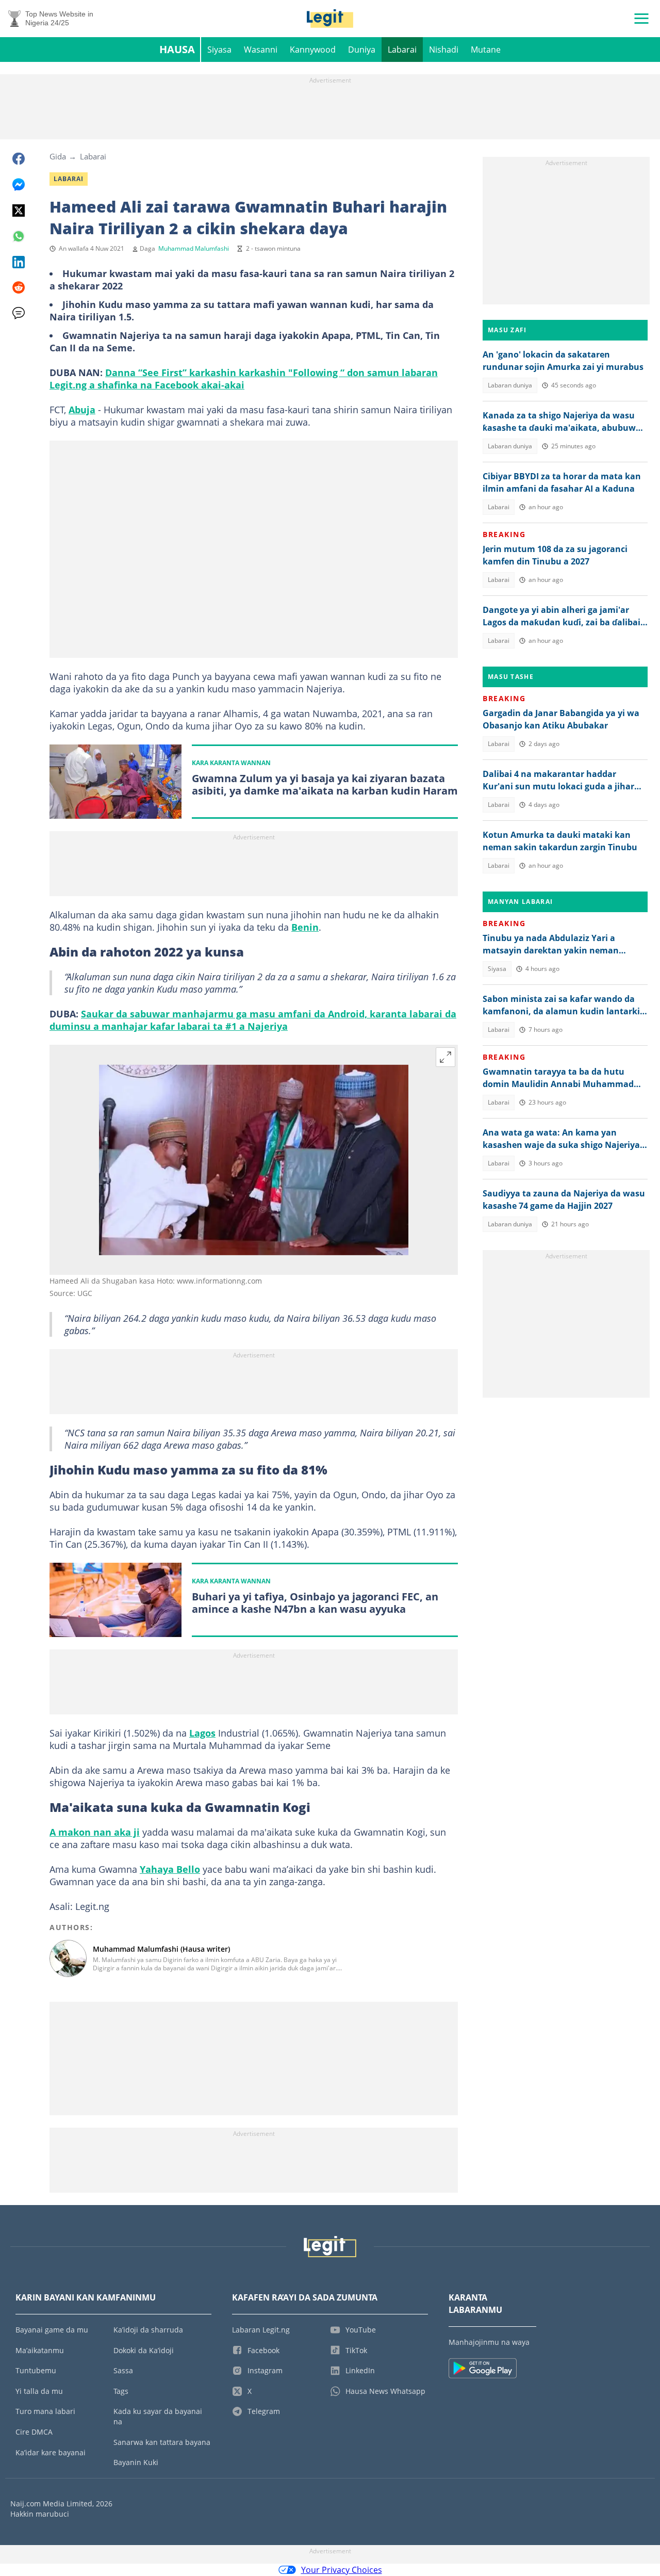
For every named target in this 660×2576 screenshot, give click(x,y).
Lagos (202, 1733)
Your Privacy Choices (342, 2570)
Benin (305, 927)
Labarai (402, 50)
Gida (58, 156)
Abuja (82, 410)
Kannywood (313, 50)
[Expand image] (445, 1057)
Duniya (362, 50)
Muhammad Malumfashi (194, 248)
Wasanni (261, 50)
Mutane (486, 50)
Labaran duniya (510, 385)
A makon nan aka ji (95, 1832)
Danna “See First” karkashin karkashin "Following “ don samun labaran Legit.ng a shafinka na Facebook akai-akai (244, 379)
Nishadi (444, 50)
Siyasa (219, 50)
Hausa (177, 49)
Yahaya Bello (170, 1869)
